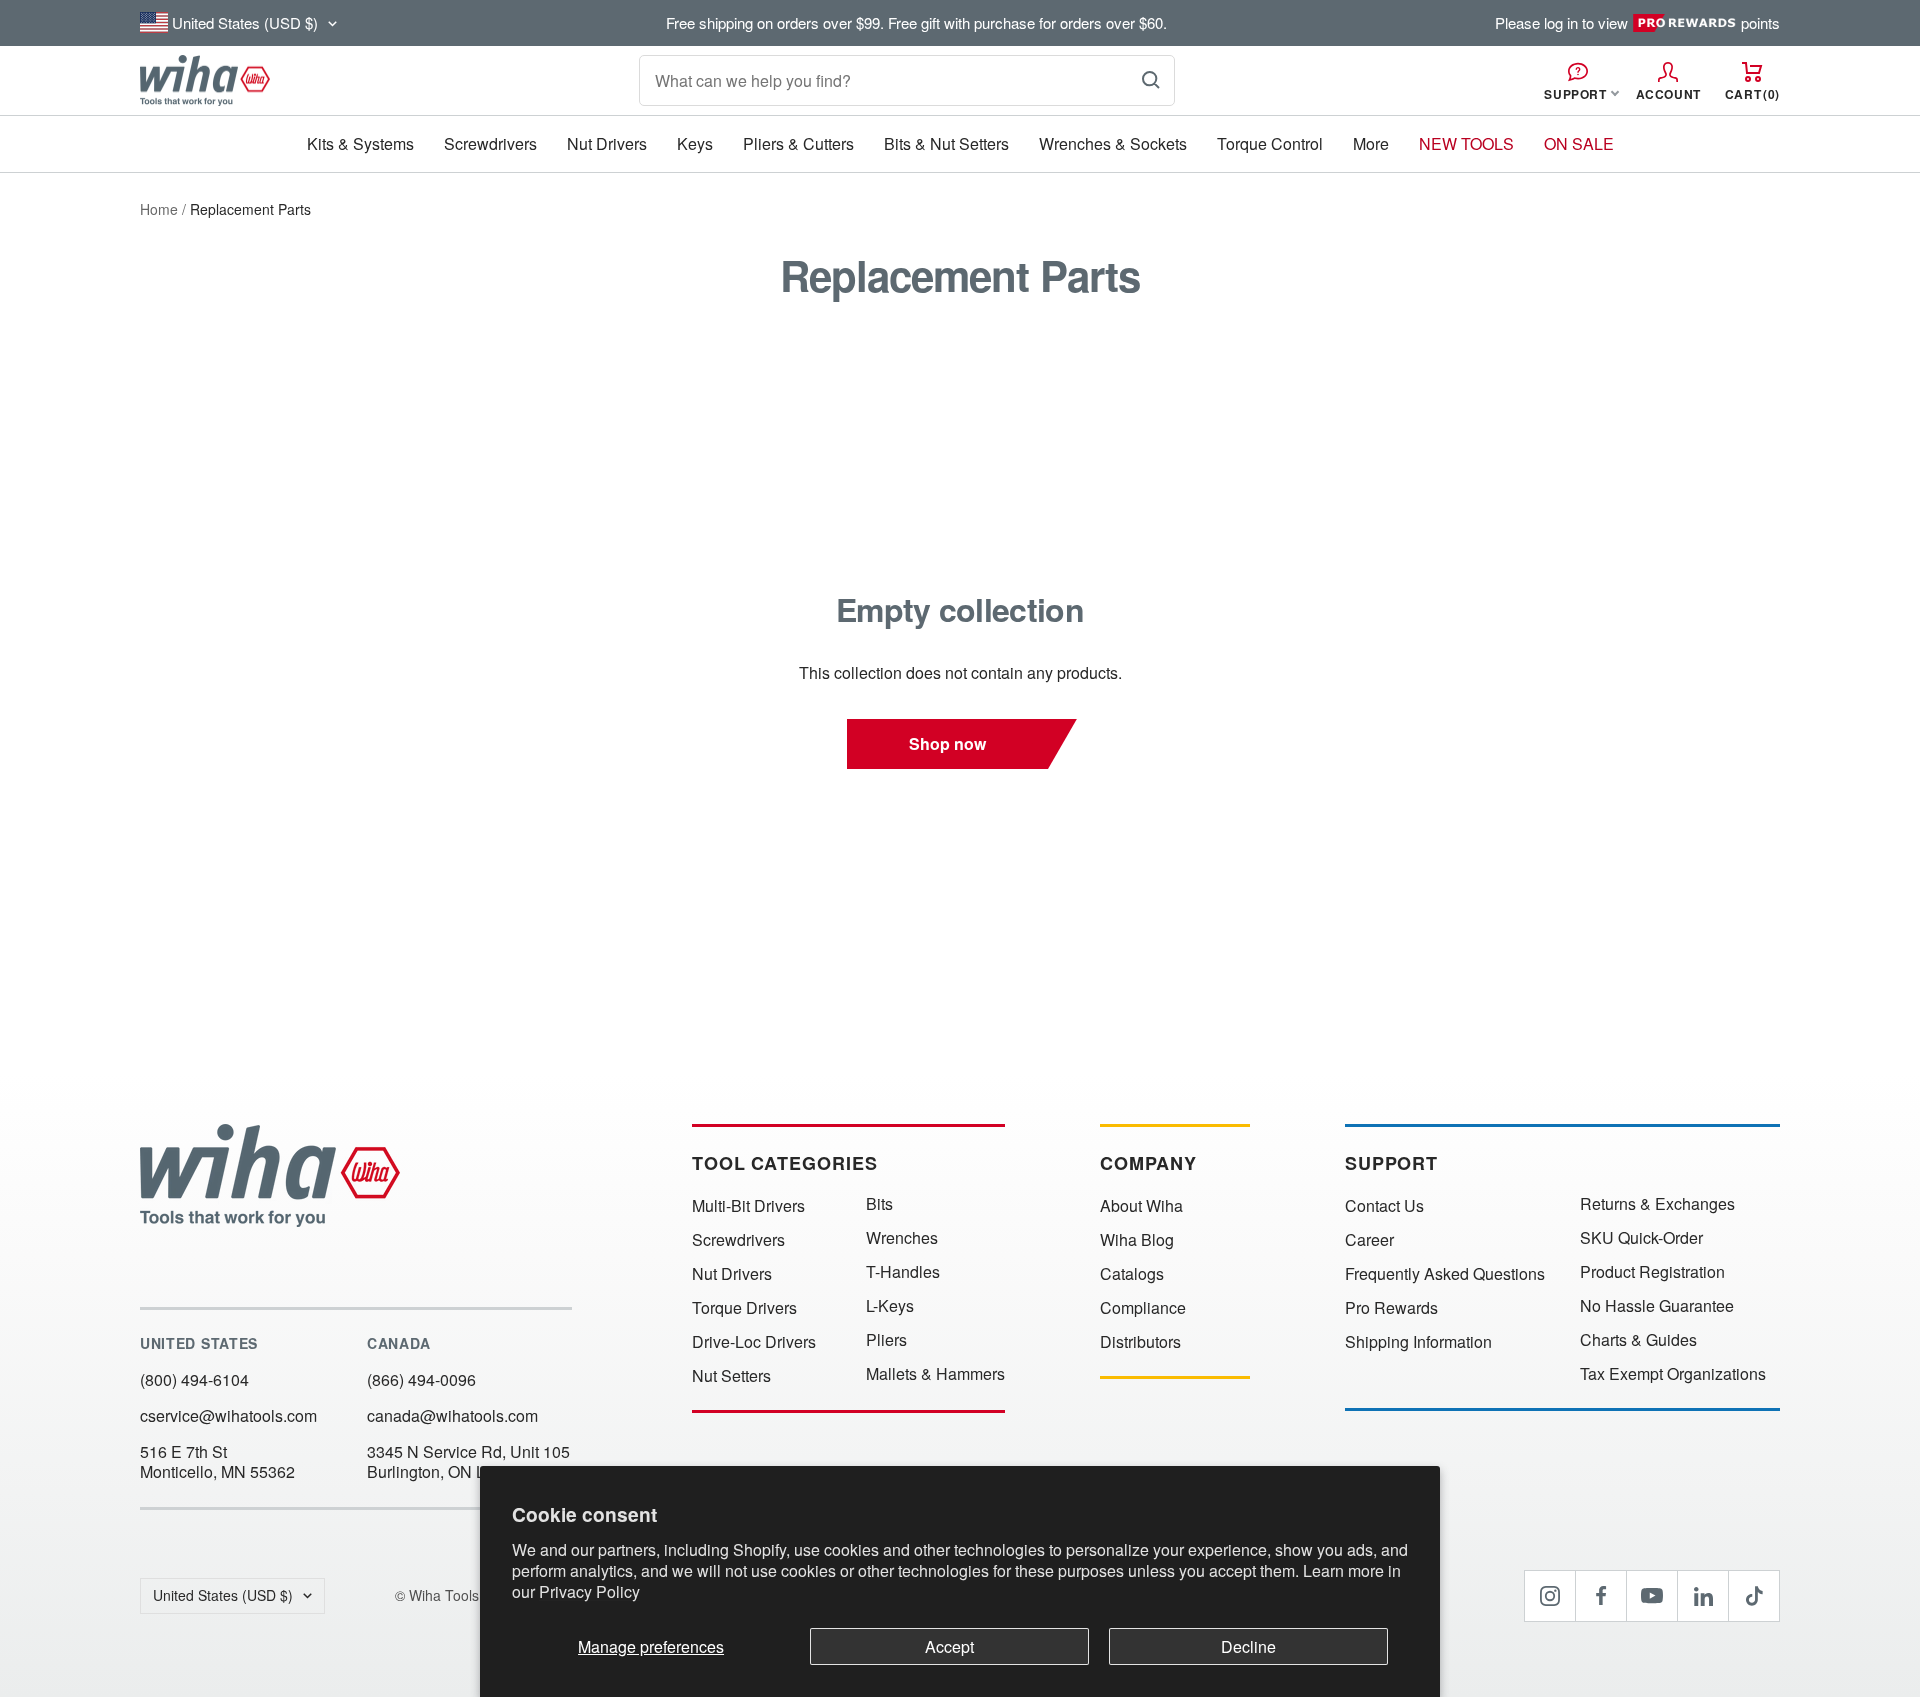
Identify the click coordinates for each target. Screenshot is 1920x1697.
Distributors (1140, 1342)
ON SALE (1579, 143)
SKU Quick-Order (1641, 1238)
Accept (949, 1646)
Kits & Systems (360, 143)
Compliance (1143, 1308)
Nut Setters (731, 1376)
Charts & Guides (1638, 1340)
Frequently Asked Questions (1445, 1274)
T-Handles (903, 1272)
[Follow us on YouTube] (1652, 1596)
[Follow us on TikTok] (1754, 1596)
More (1371, 143)
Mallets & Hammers (935, 1374)
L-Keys (890, 1306)
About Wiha (1141, 1206)
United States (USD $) (223, 1595)
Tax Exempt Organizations (1673, 1374)
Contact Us (1384, 1206)
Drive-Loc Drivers (754, 1342)
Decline (1248, 1646)
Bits (879, 1204)
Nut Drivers (607, 143)
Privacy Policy (589, 1591)
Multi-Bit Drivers (748, 1206)
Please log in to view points (1637, 23)
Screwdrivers (490, 143)
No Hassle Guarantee (1657, 1306)
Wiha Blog (1137, 1240)
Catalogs (1132, 1274)
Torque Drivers (744, 1308)
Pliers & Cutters (798, 143)
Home (159, 209)
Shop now (947, 743)
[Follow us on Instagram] (1550, 1596)
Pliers (886, 1340)
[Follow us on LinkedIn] (1703, 1596)
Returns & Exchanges (1657, 1204)
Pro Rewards (1391, 1308)
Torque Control (1270, 143)
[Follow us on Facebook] (1601, 1596)
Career (1369, 1240)
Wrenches (902, 1238)
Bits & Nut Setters (946, 143)
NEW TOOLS (1466, 143)
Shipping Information (1418, 1342)
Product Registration (1652, 1272)
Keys (695, 143)
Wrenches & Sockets (1113, 143)
